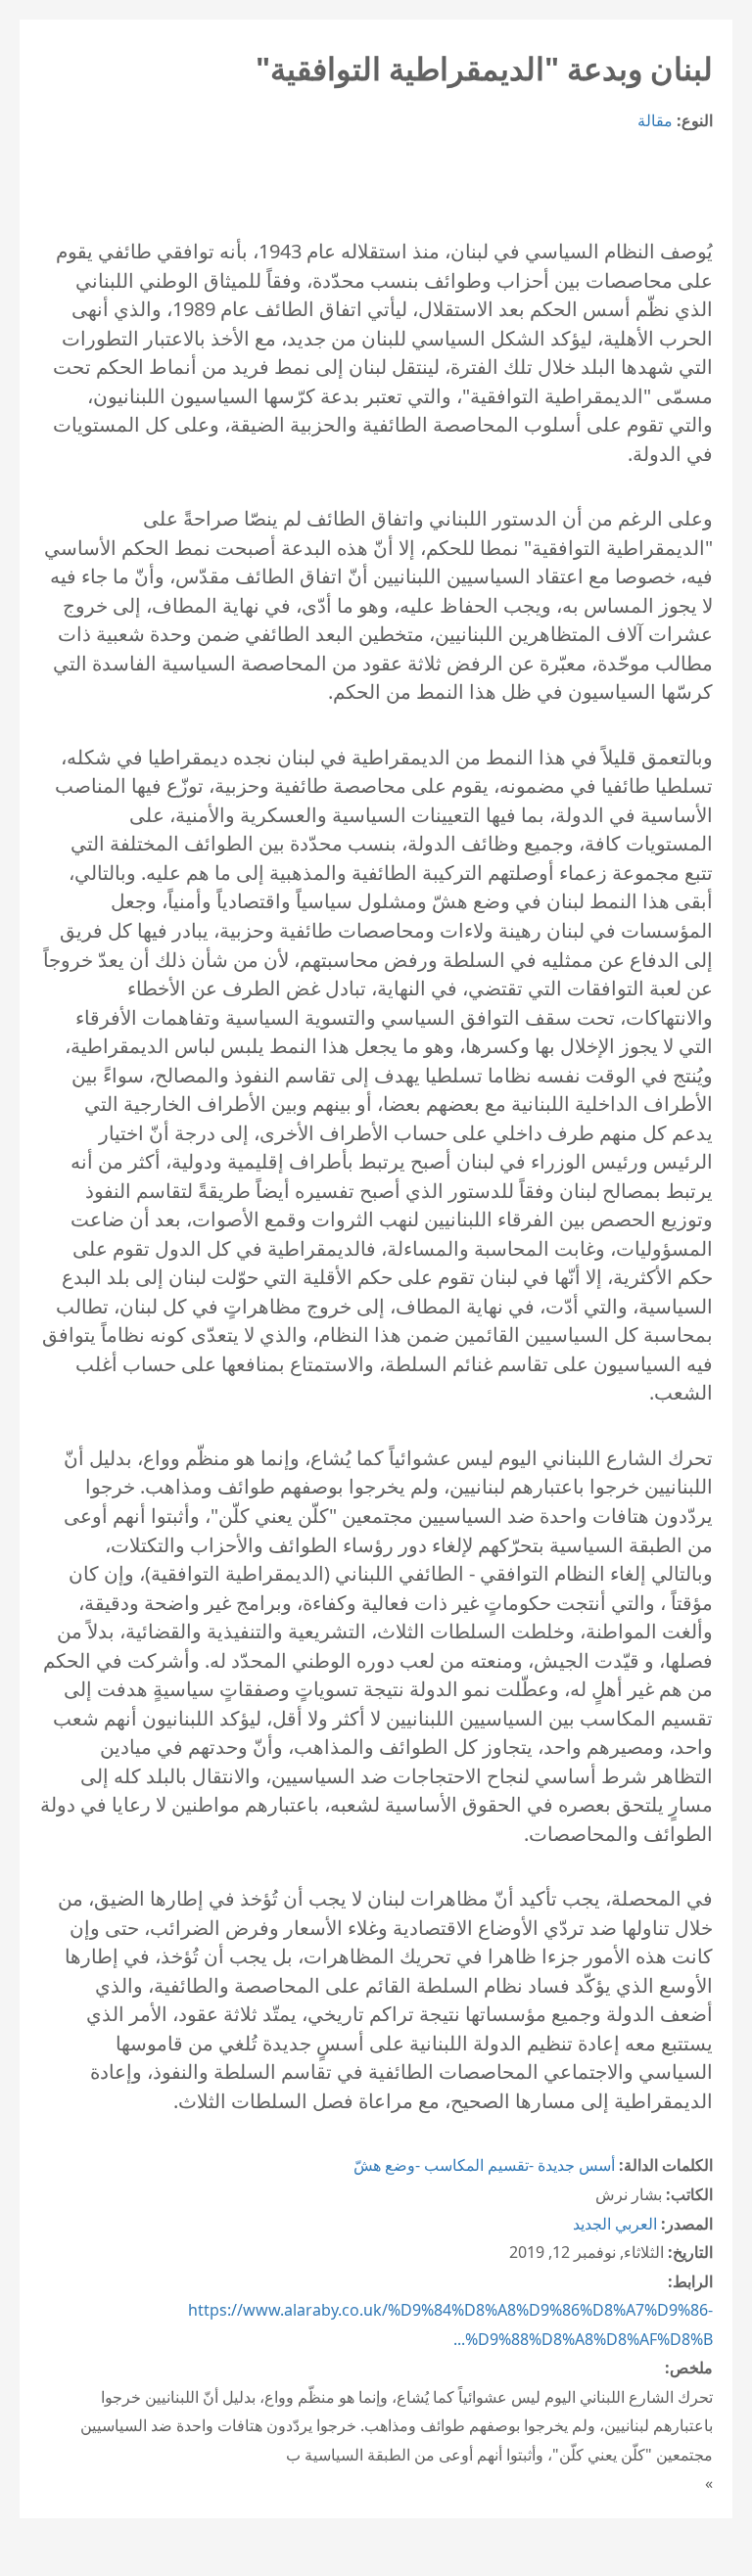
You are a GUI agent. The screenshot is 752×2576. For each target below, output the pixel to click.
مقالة (655, 120)
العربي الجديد (615, 2224)
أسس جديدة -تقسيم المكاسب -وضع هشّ (484, 2165)
